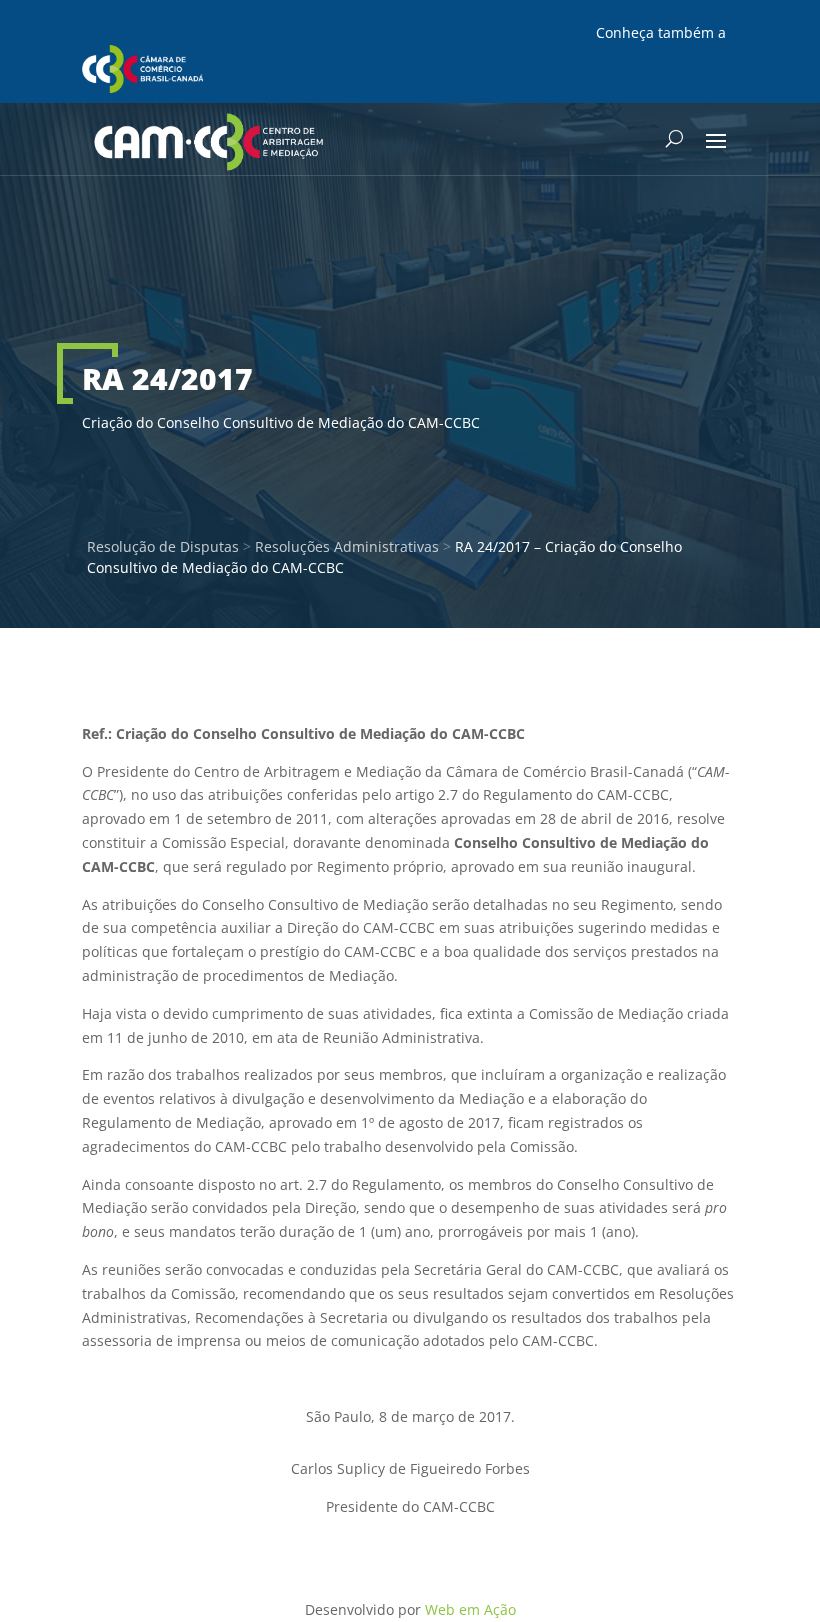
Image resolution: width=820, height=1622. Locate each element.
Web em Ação (470, 1609)
